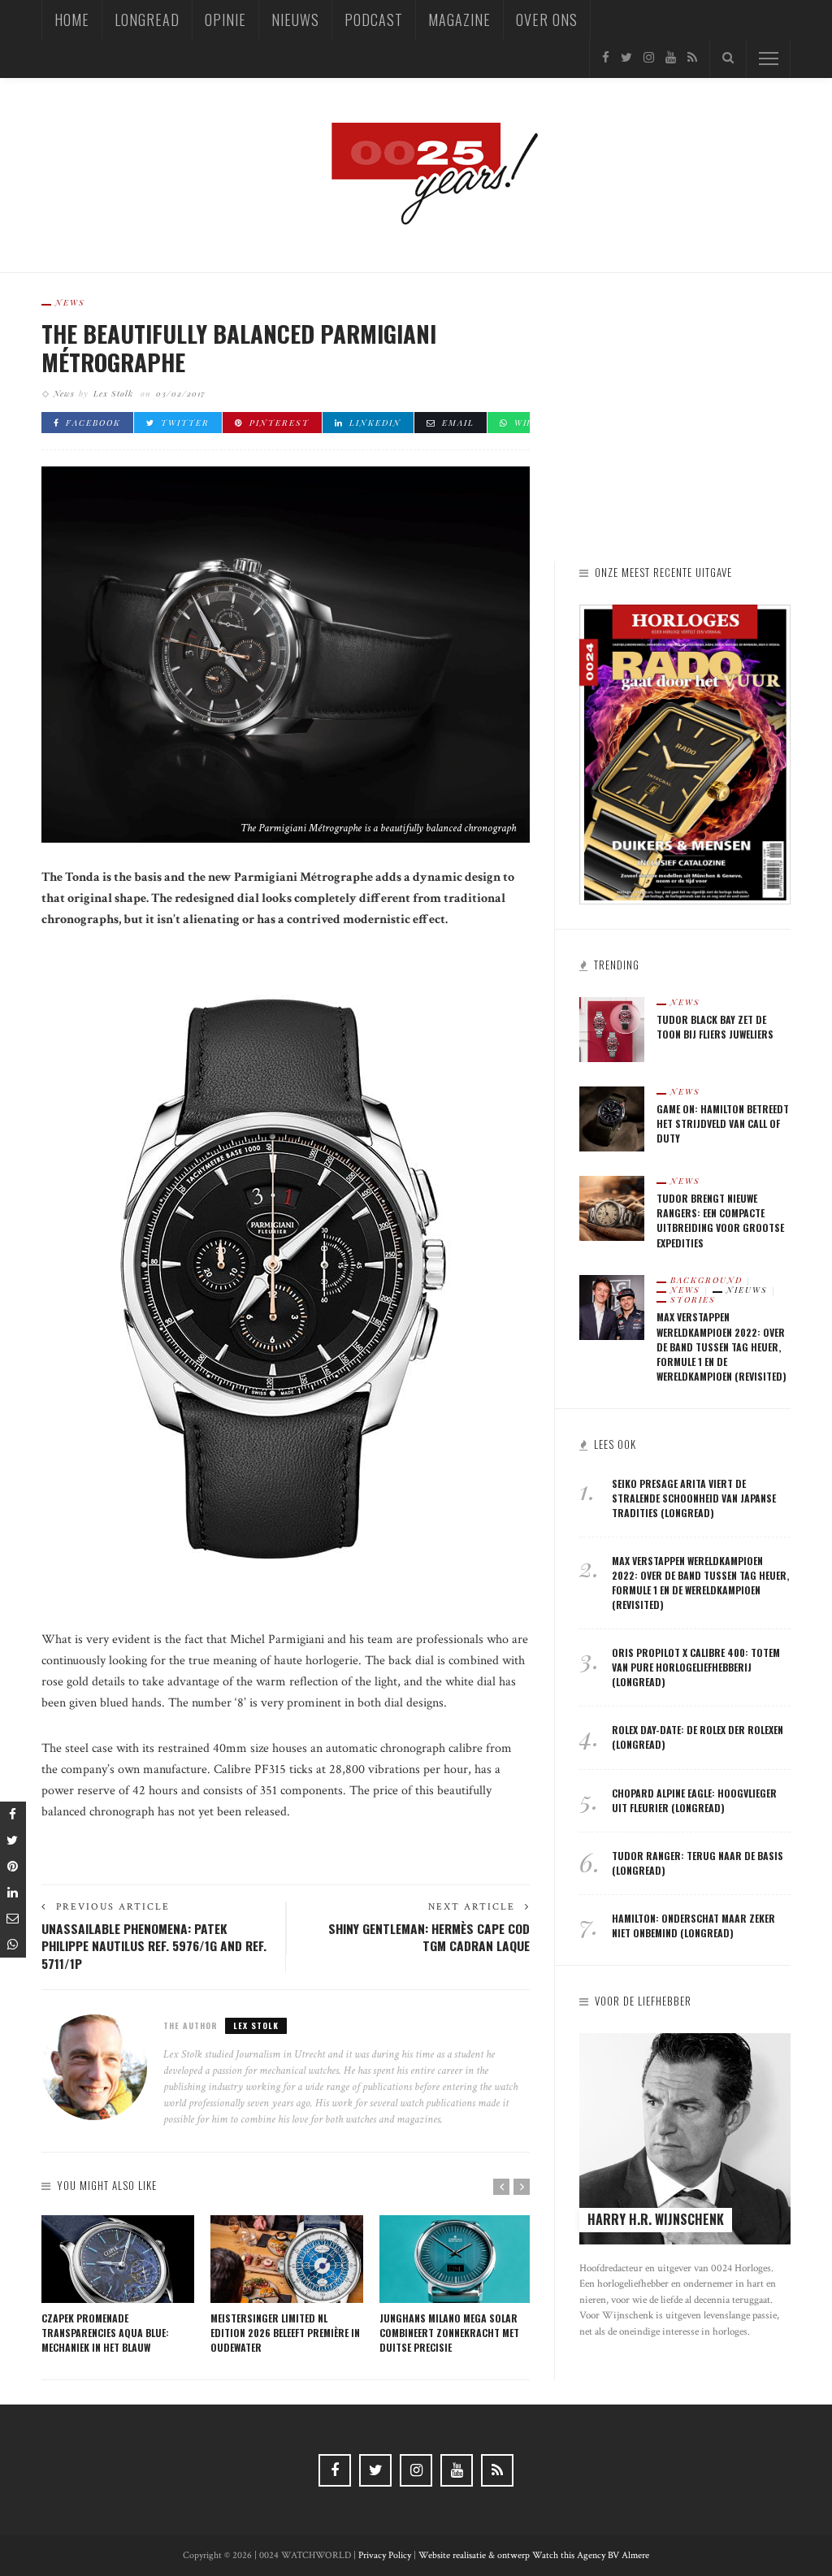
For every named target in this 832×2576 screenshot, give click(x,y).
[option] (118, 2285)
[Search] (728, 59)
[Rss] (692, 58)
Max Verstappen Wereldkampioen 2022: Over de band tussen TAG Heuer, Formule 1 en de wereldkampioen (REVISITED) (721, 1346)
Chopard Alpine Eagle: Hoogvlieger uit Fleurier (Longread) (694, 1800)
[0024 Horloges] (416, 174)
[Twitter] (626, 58)
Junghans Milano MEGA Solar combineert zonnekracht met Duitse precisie (449, 2333)
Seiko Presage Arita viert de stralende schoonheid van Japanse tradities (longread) (694, 1498)
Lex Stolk (113, 393)
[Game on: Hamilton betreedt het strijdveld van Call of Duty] (612, 1119)
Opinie (225, 20)
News (70, 302)
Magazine (459, 20)
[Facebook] (606, 58)
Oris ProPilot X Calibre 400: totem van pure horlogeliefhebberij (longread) (696, 1667)
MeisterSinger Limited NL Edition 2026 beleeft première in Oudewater (285, 2333)
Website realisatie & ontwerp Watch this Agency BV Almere (534, 2555)
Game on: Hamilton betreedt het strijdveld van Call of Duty (723, 1123)
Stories (693, 1299)
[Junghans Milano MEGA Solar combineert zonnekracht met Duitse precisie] (456, 2259)
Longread (147, 20)
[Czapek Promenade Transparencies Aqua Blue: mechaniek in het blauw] (118, 2259)
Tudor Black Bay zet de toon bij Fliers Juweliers (715, 1027)
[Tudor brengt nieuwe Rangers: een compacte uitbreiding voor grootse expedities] (612, 1208)
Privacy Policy (385, 2555)
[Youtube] (671, 58)
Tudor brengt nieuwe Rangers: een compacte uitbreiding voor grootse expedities (720, 1220)
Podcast (374, 20)
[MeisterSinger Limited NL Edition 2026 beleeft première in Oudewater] (287, 2259)
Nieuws (295, 20)
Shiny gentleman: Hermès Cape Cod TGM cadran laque (429, 1937)
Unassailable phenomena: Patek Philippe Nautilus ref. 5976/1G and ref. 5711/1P (154, 1946)
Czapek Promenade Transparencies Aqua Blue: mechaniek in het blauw (105, 2333)
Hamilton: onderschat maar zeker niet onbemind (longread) (693, 1925)
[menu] (769, 59)
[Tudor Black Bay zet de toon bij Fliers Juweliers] (612, 1029)
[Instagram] (649, 58)
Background (706, 1280)
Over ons (547, 20)
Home (72, 20)
